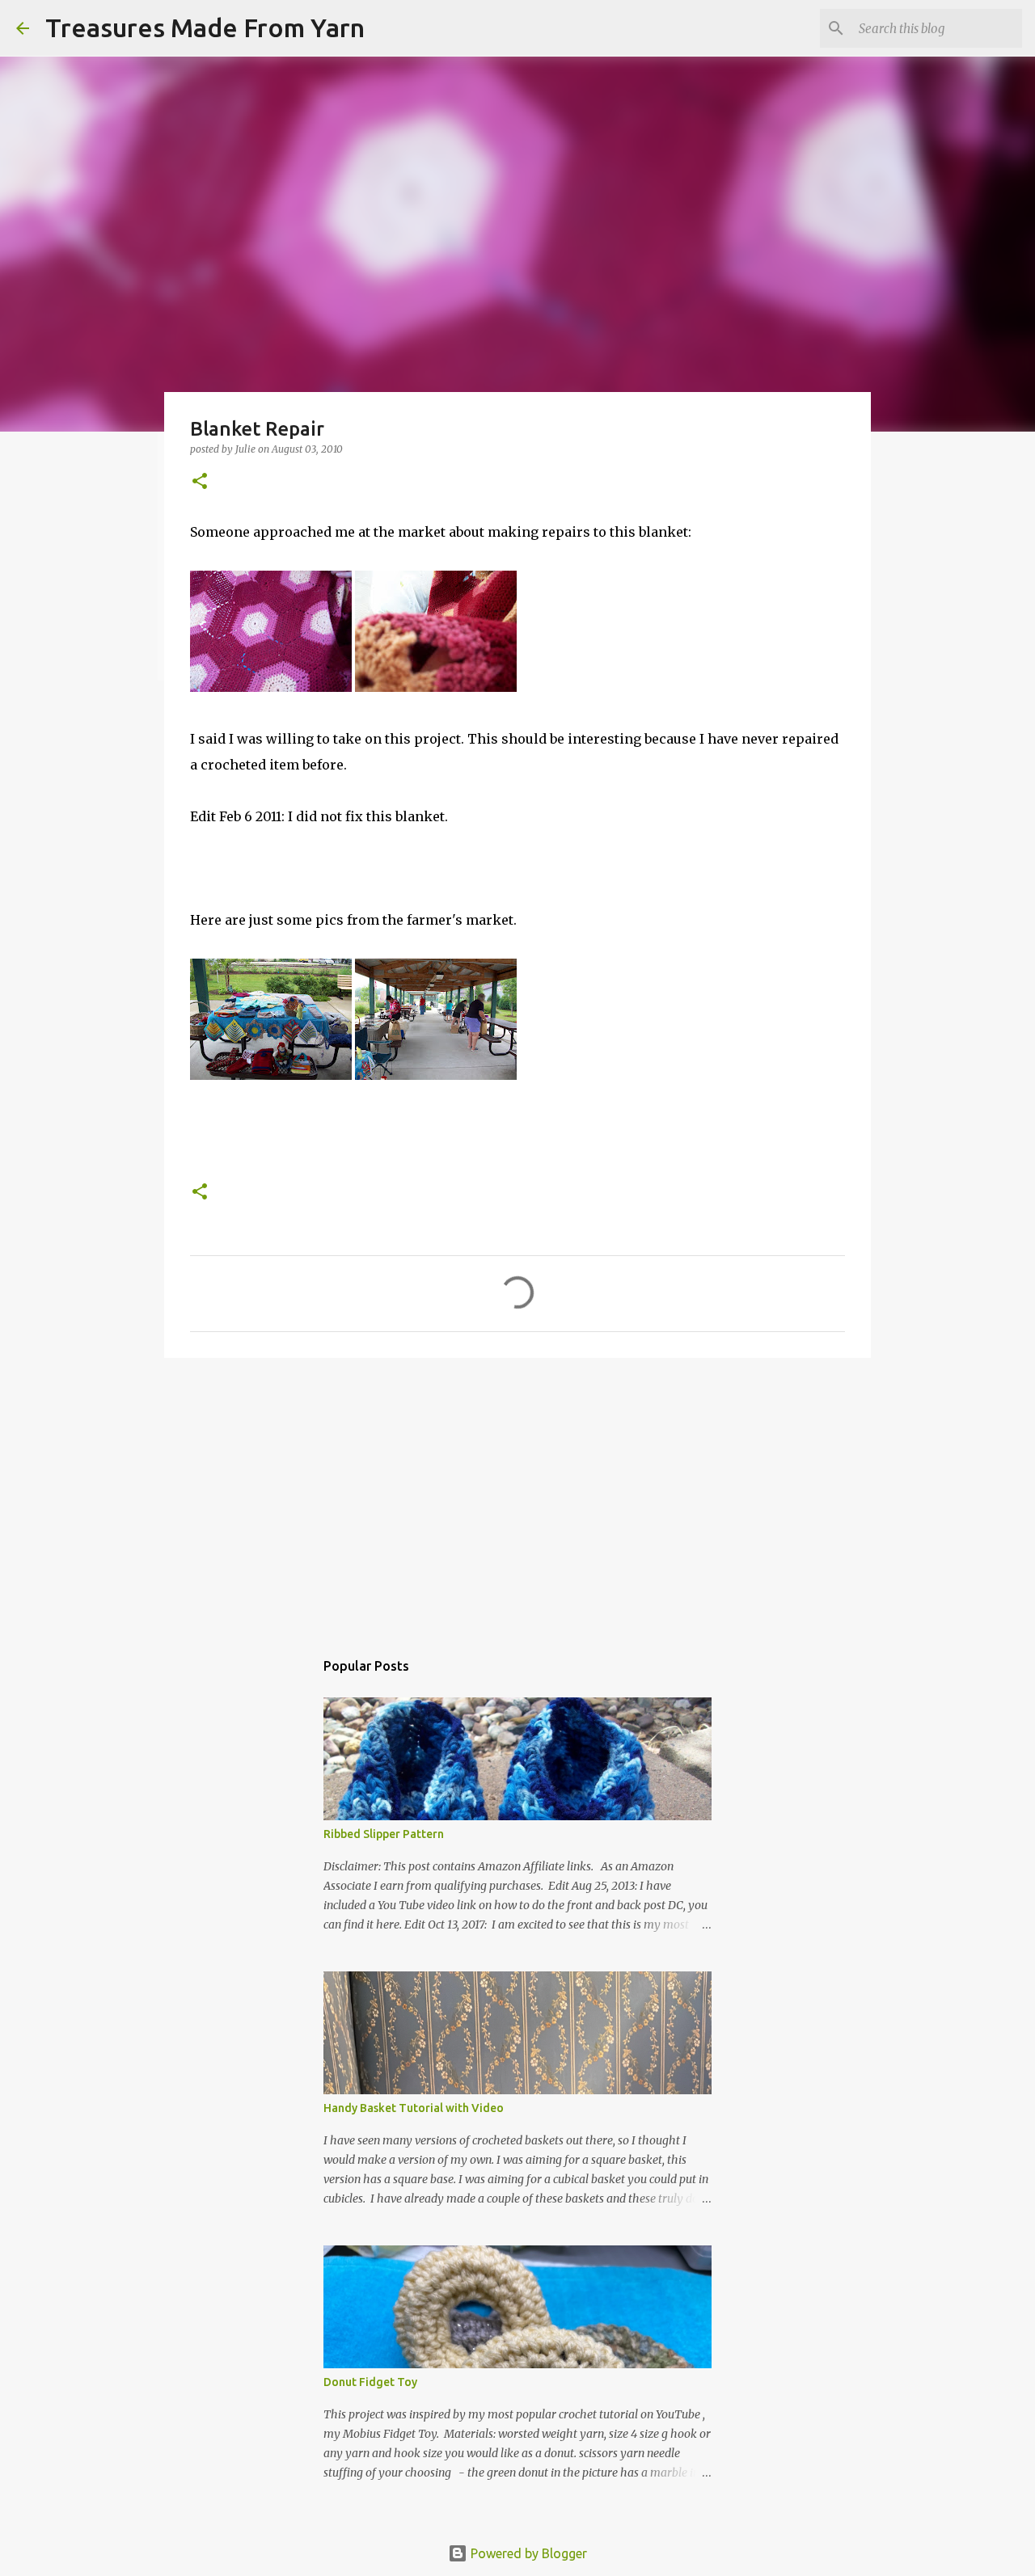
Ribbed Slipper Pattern (384, 1834)
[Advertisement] (517, 1495)
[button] (200, 482)
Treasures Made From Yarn (205, 27)
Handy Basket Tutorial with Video (414, 2108)
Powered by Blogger (527, 2553)
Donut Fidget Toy (370, 2382)
